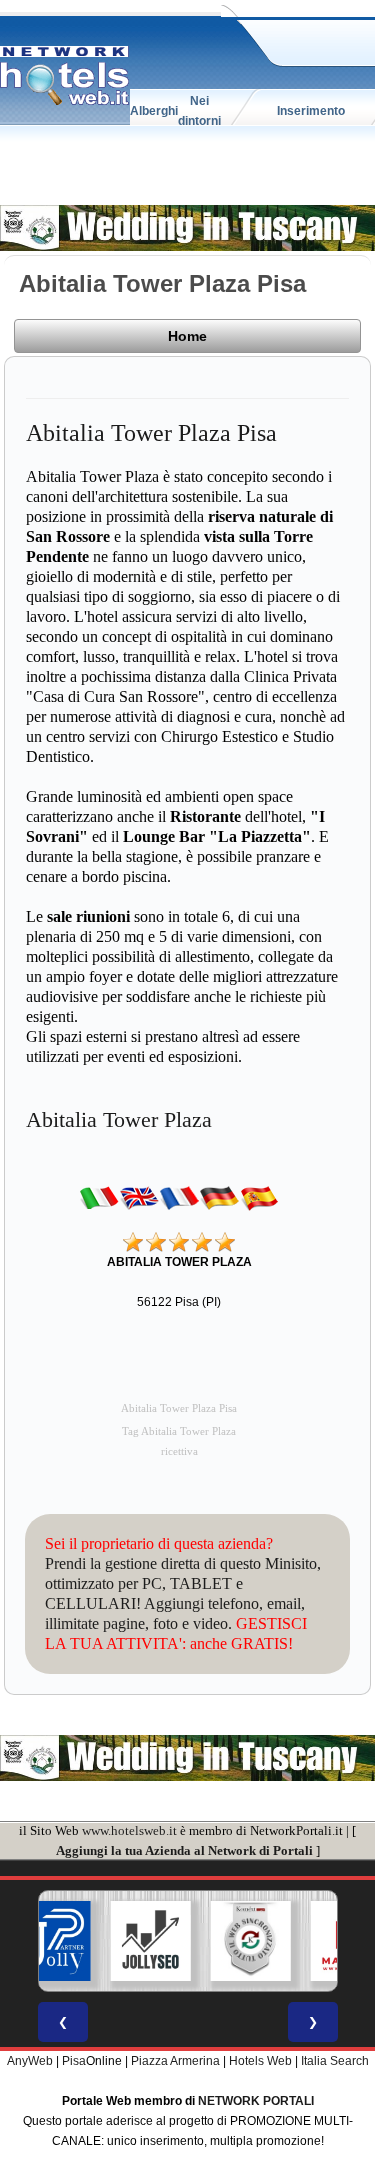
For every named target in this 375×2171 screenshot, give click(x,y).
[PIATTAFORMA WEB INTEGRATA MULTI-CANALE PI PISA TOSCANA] (250, 1941)
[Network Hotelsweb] (65, 76)
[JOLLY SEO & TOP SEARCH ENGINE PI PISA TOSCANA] (150, 1941)
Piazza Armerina (175, 2061)
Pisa (74, 2061)
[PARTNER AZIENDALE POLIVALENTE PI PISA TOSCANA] (50, 1941)
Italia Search (335, 2061)
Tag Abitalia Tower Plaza (179, 1431)
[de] (219, 1198)
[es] (259, 1198)
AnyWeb (30, 2061)
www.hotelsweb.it (129, 1830)
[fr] (179, 1198)
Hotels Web (260, 2061)
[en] (139, 1198)
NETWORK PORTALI (256, 2101)
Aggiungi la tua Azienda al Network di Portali (184, 1850)
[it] (99, 1198)
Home (187, 336)
